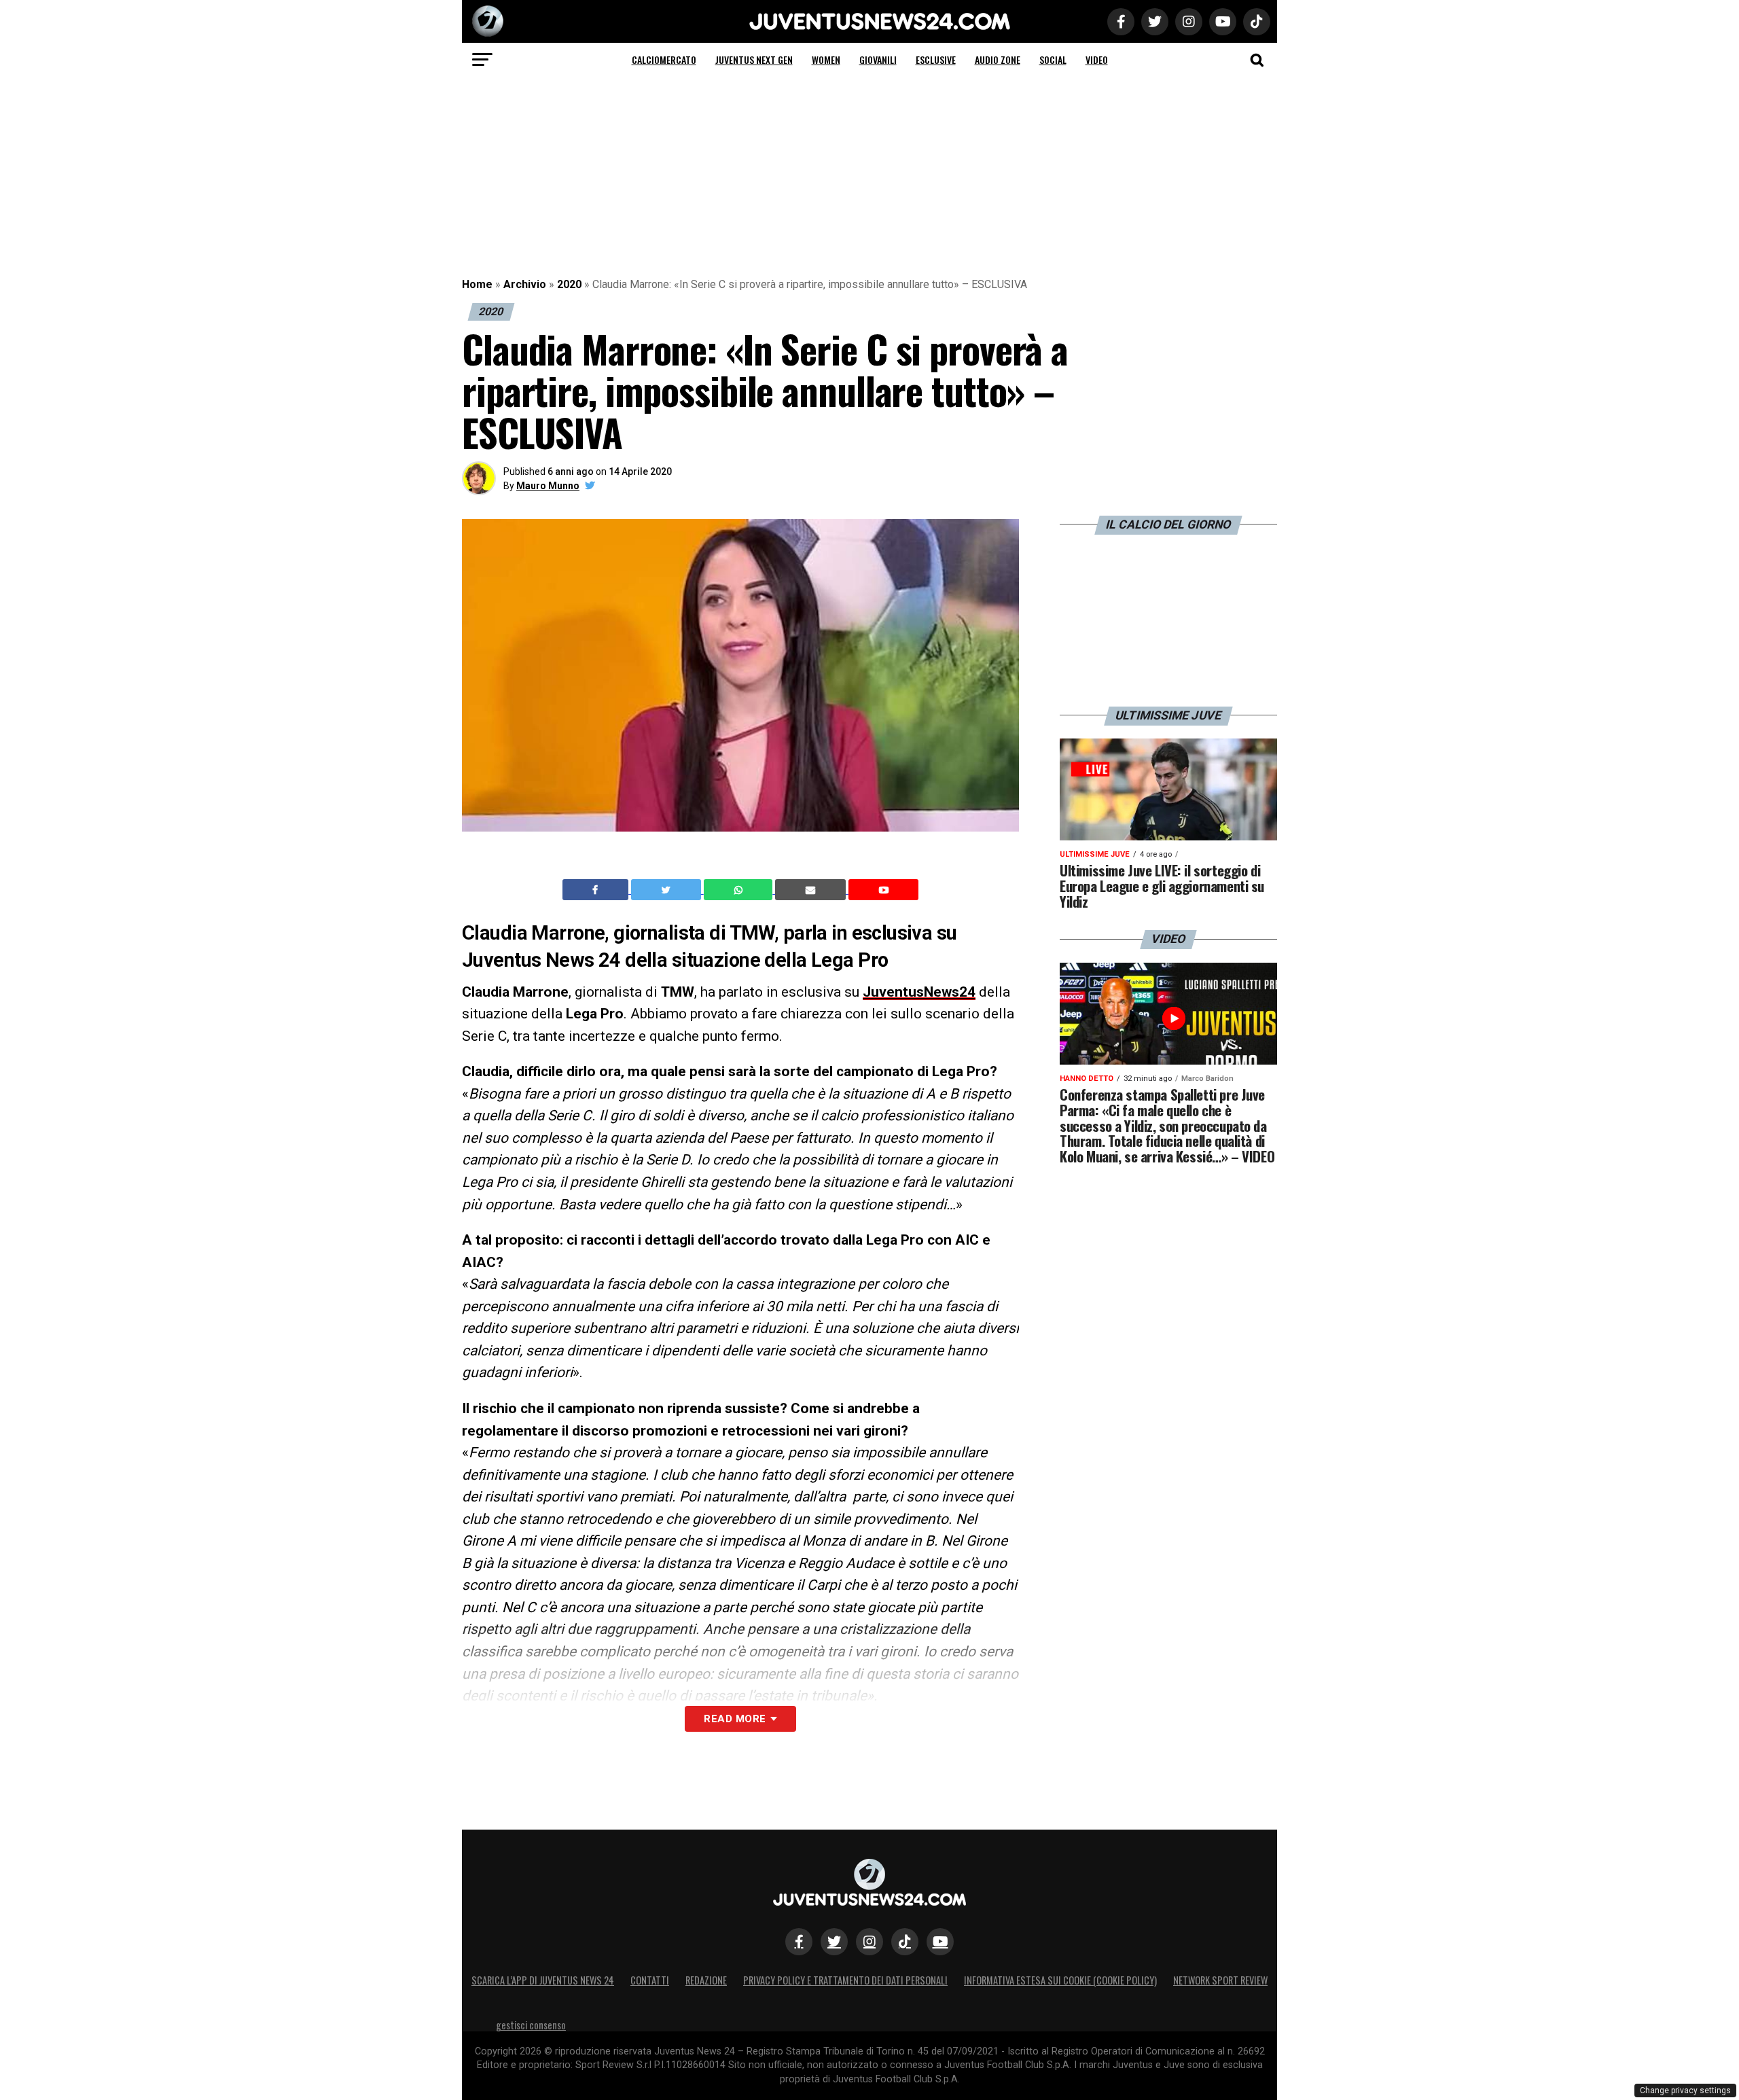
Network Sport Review (1220, 1980)
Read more (735, 1719)
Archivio (525, 284)
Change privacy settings (1685, 2090)
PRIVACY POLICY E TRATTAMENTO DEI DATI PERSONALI (845, 1980)
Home (477, 284)
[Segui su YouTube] (940, 1942)
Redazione (706, 1980)
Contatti (650, 1980)
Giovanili (878, 59)
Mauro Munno (548, 486)
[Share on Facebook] (597, 890)
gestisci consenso (531, 2025)
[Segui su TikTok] (905, 1942)
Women (826, 59)
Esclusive (936, 59)
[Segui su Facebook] (799, 1942)
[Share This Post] (740, 890)
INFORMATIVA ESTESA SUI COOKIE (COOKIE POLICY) (1060, 1980)
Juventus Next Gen (754, 59)
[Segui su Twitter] (834, 1942)
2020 (569, 284)
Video (1097, 59)
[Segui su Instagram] (869, 1942)
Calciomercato (664, 59)
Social (1053, 59)
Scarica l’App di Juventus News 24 (543, 1980)
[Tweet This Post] (667, 890)
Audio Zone (998, 59)
